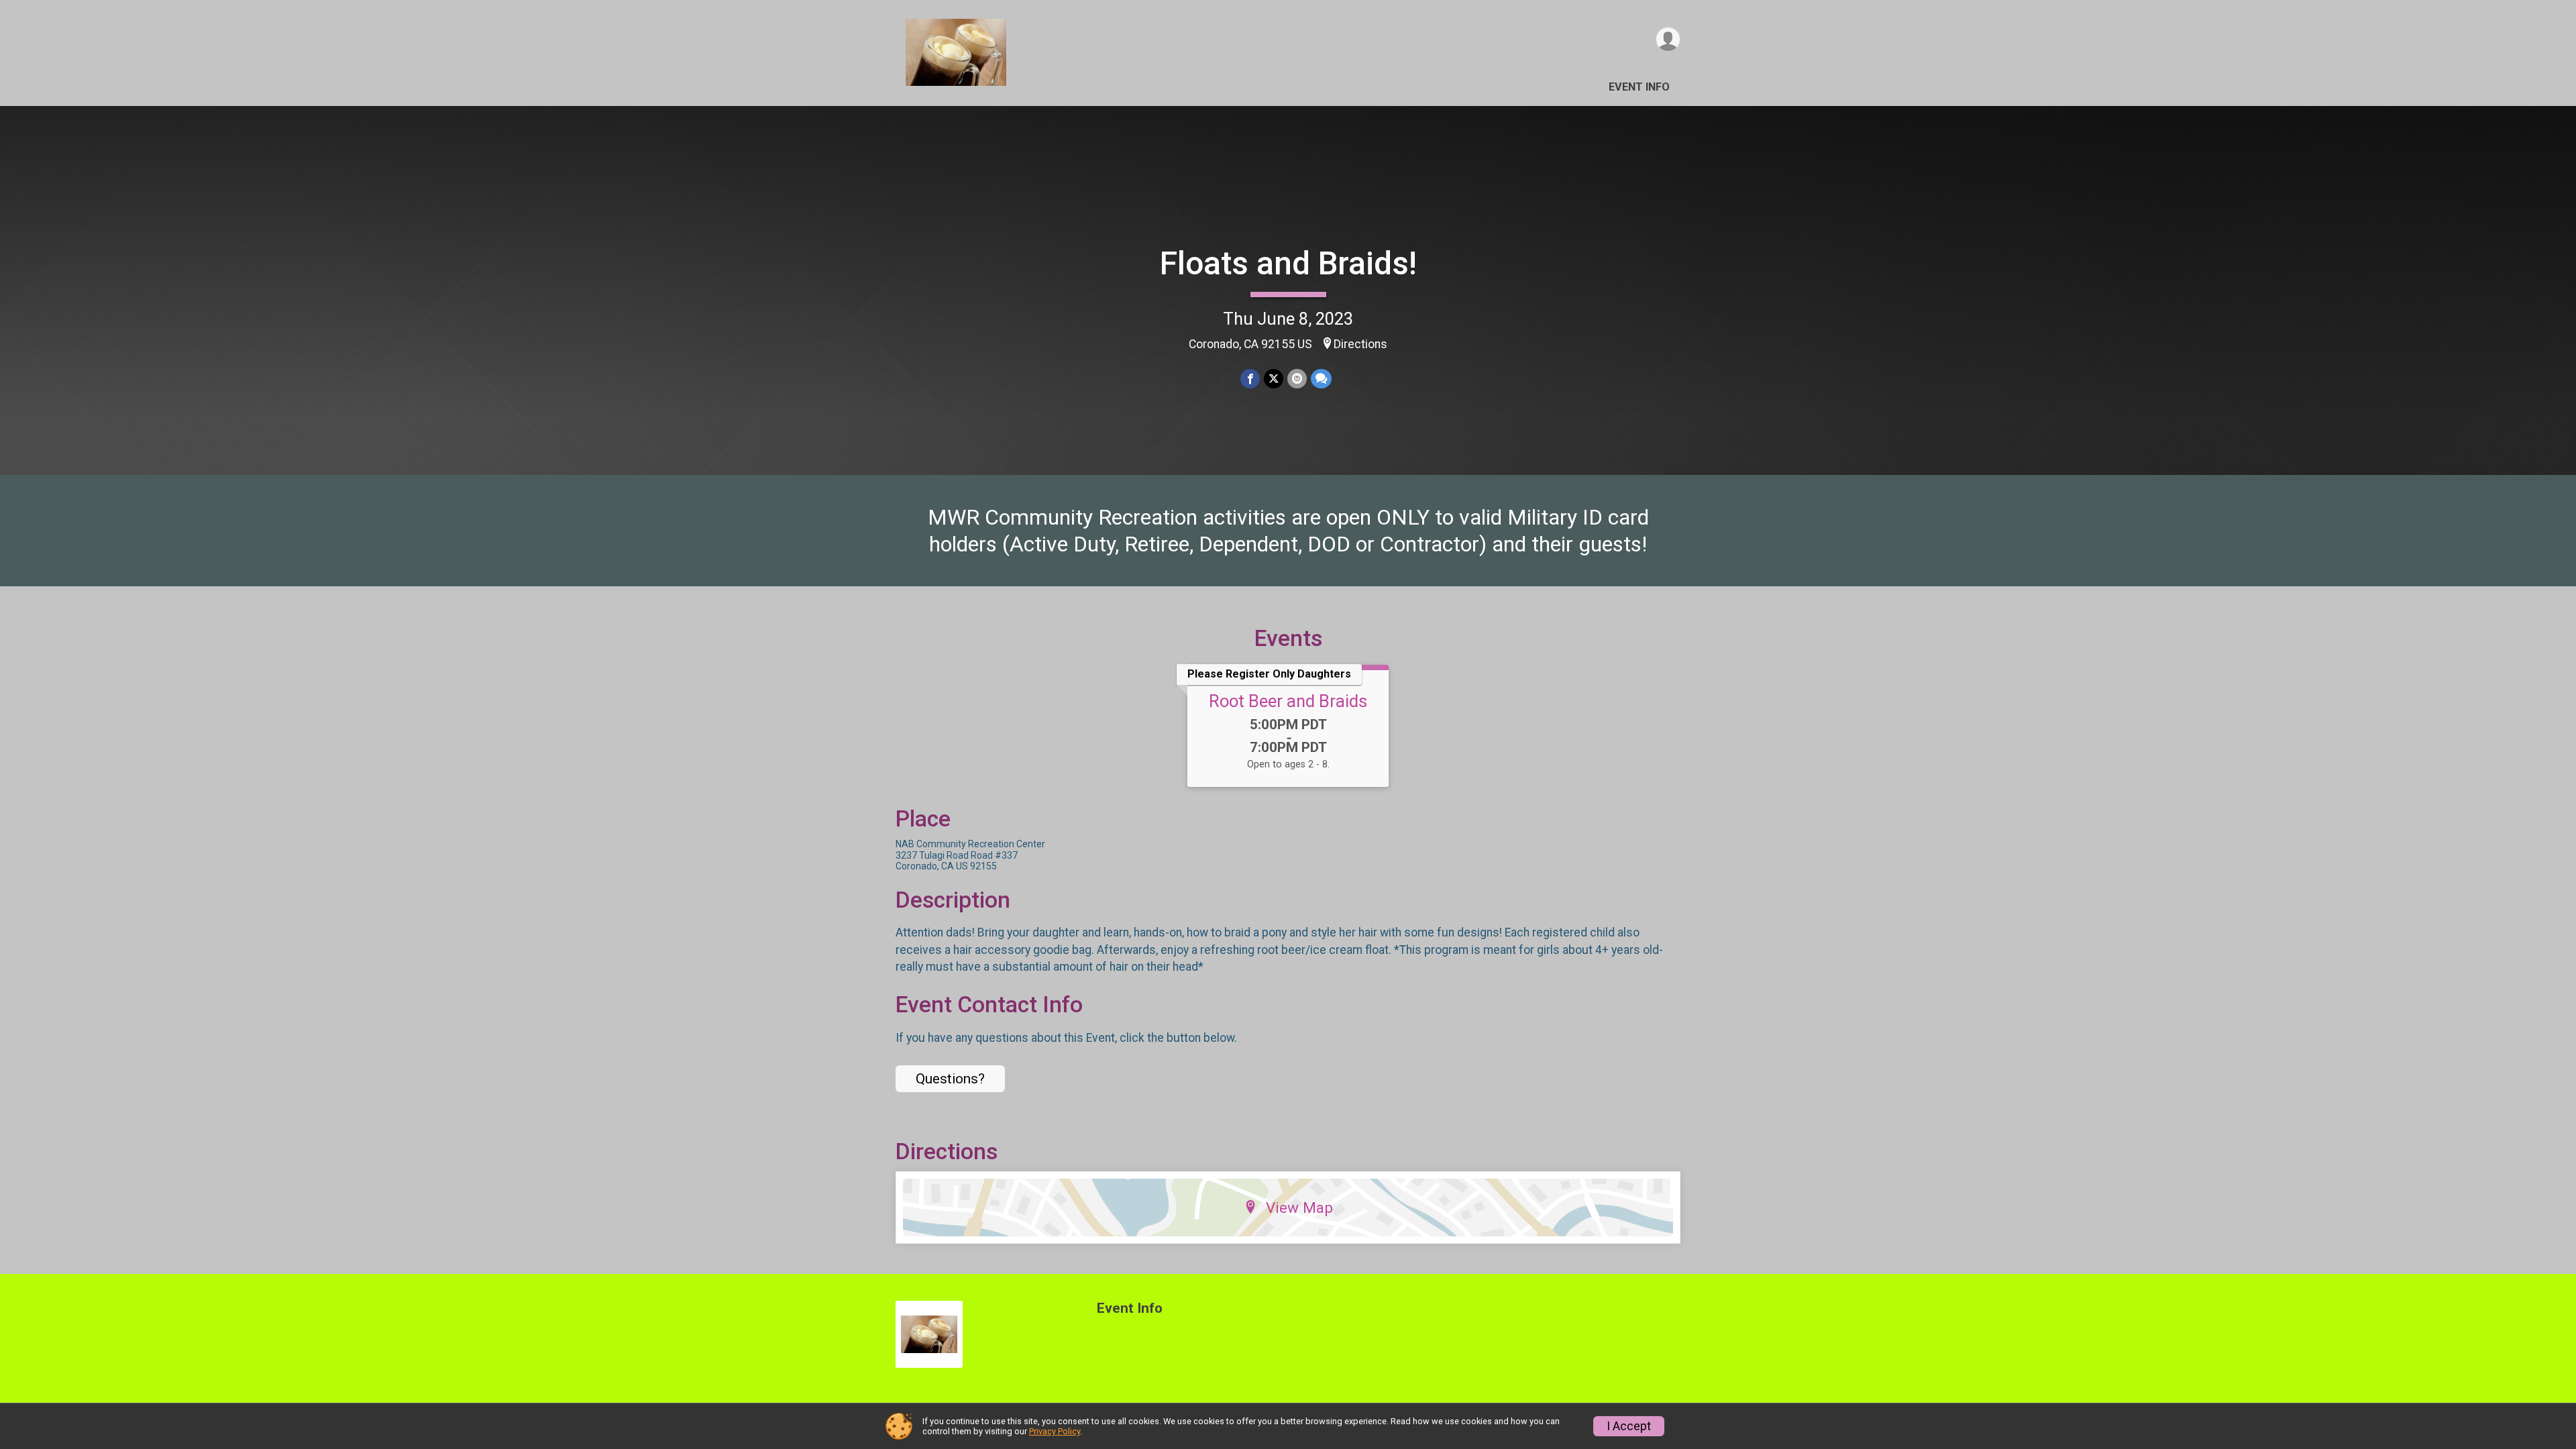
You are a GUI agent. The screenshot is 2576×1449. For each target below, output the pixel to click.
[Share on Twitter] (1274, 379)
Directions (1360, 344)
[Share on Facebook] (1250, 379)
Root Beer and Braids (1288, 701)
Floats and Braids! (1288, 263)
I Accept (1629, 1426)
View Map (1299, 1207)
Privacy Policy (1055, 1431)
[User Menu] (1668, 39)
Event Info (1639, 87)
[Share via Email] (1297, 379)
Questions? (950, 1079)
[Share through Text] (1321, 379)
